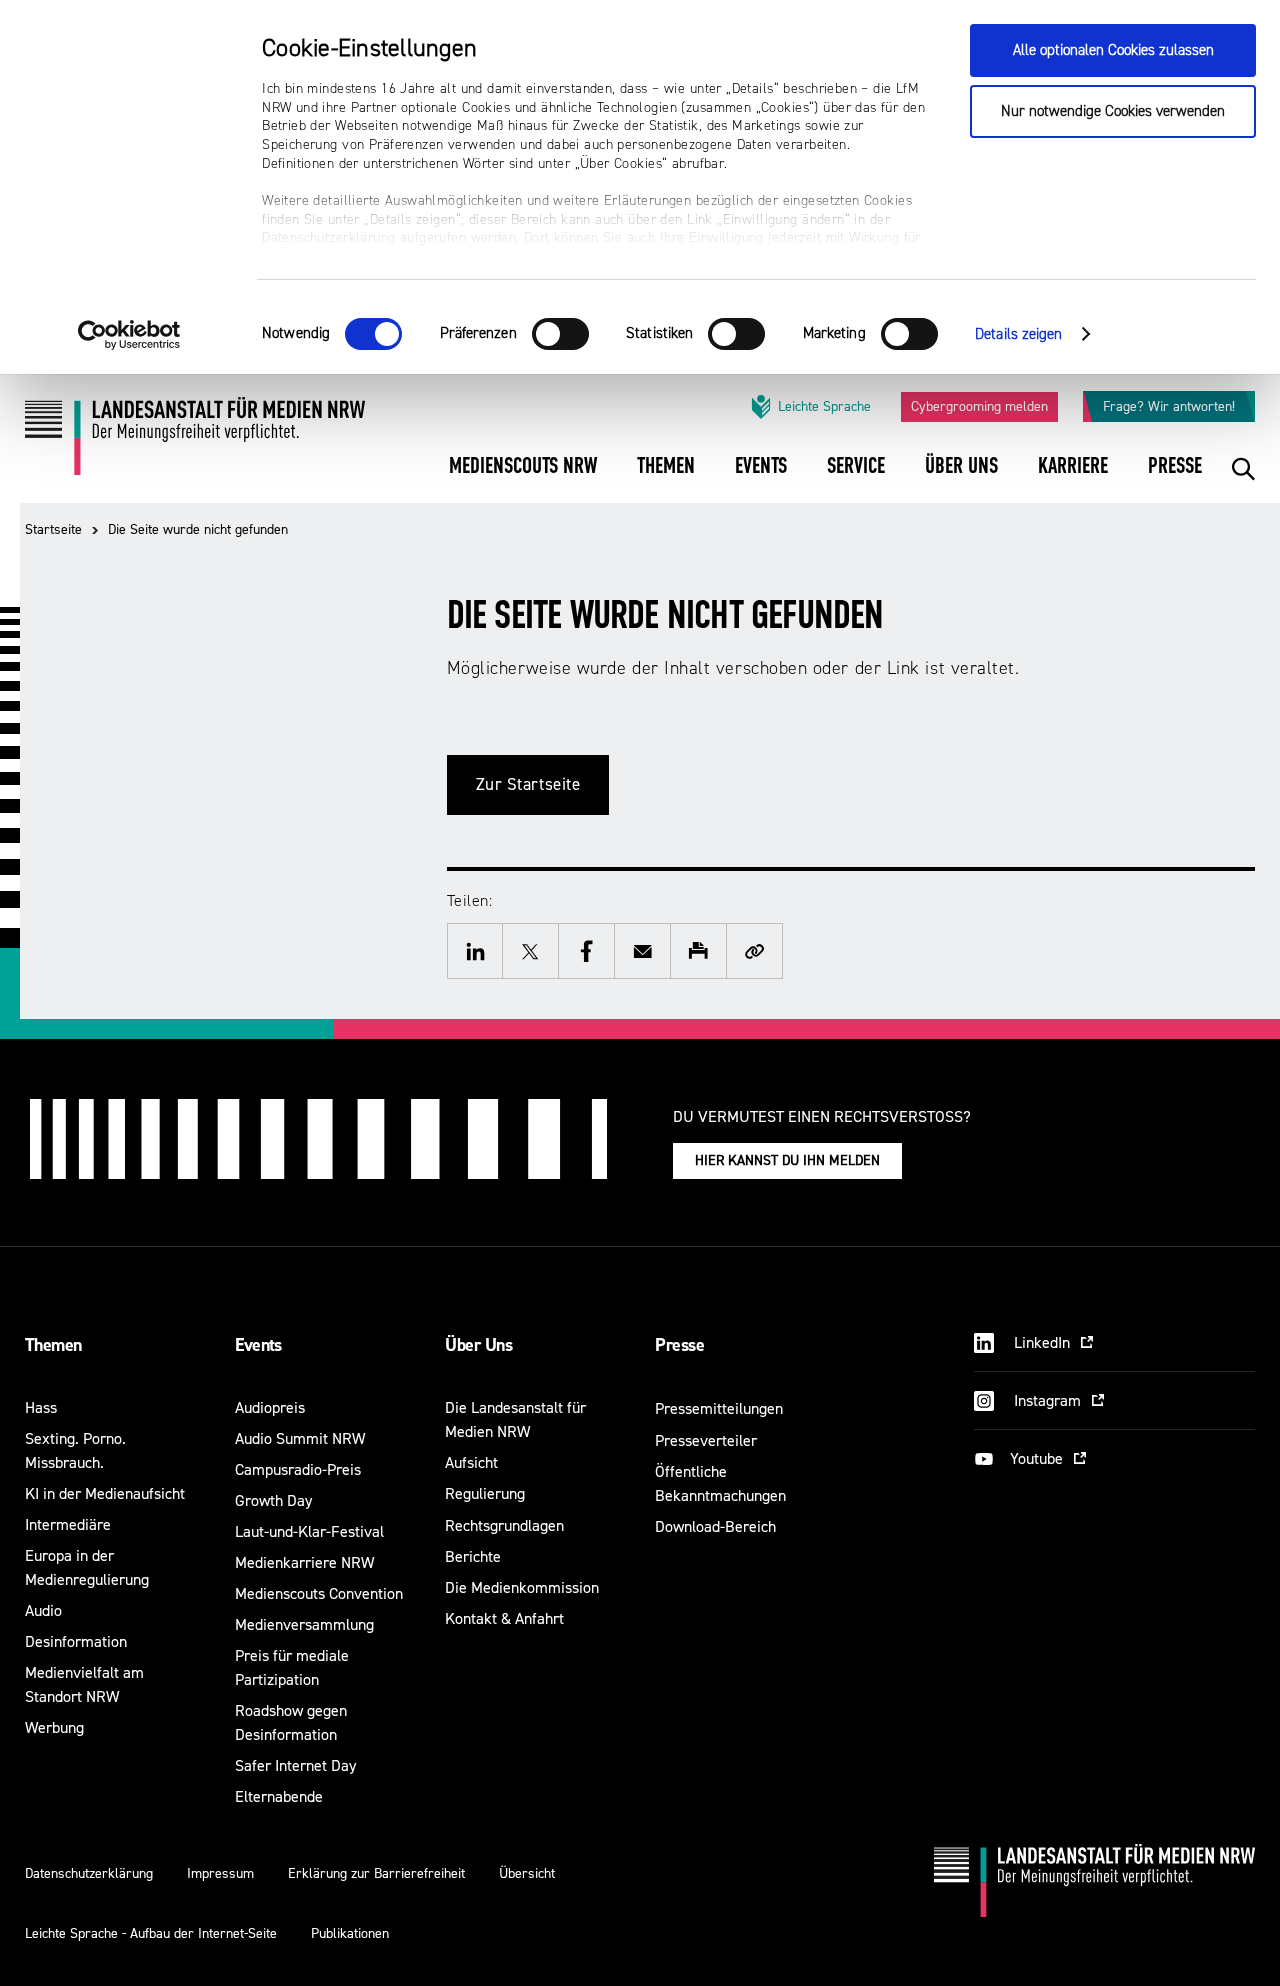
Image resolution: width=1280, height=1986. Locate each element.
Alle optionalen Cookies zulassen (1113, 50)
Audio (43, 1610)
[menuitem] (523, 479)
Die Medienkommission (522, 1587)
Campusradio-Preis (298, 1469)
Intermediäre (68, 1524)
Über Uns (478, 1345)
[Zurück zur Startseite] (195, 443)
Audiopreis (270, 1407)
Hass (41, 1407)
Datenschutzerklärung (89, 1873)
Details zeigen (1018, 334)
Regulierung (485, 1493)
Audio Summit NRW (300, 1438)
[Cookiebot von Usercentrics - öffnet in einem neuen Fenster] (129, 335)
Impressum (220, 1873)
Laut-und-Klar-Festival (309, 1531)
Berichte (473, 1556)
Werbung (54, 1727)
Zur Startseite (528, 784)
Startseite (53, 529)
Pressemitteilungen (719, 1408)
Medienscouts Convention (319, 1593)
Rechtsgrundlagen (504, 1525)
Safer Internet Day (295, 1765)
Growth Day (273, 1500)
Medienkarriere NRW (304, 1562)
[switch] (560, 334)
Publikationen (350, 1933)
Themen (53, 1345)
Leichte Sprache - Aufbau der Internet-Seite (151, 1933)
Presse (679, 1345)
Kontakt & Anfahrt (504, 1618)
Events (258, 1345)
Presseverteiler (706, 1440)
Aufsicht (471, 1462)
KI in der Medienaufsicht (105, 1493)
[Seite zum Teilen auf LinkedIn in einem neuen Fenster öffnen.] (475, 951)
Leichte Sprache (824, 406)
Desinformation (76, 1641)
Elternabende (279, 1796)
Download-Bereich (715, 1526)
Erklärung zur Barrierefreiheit (376, 1873)
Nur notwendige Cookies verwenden (1113, 111)
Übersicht (527, 1873)
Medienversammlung (304, 1624)
